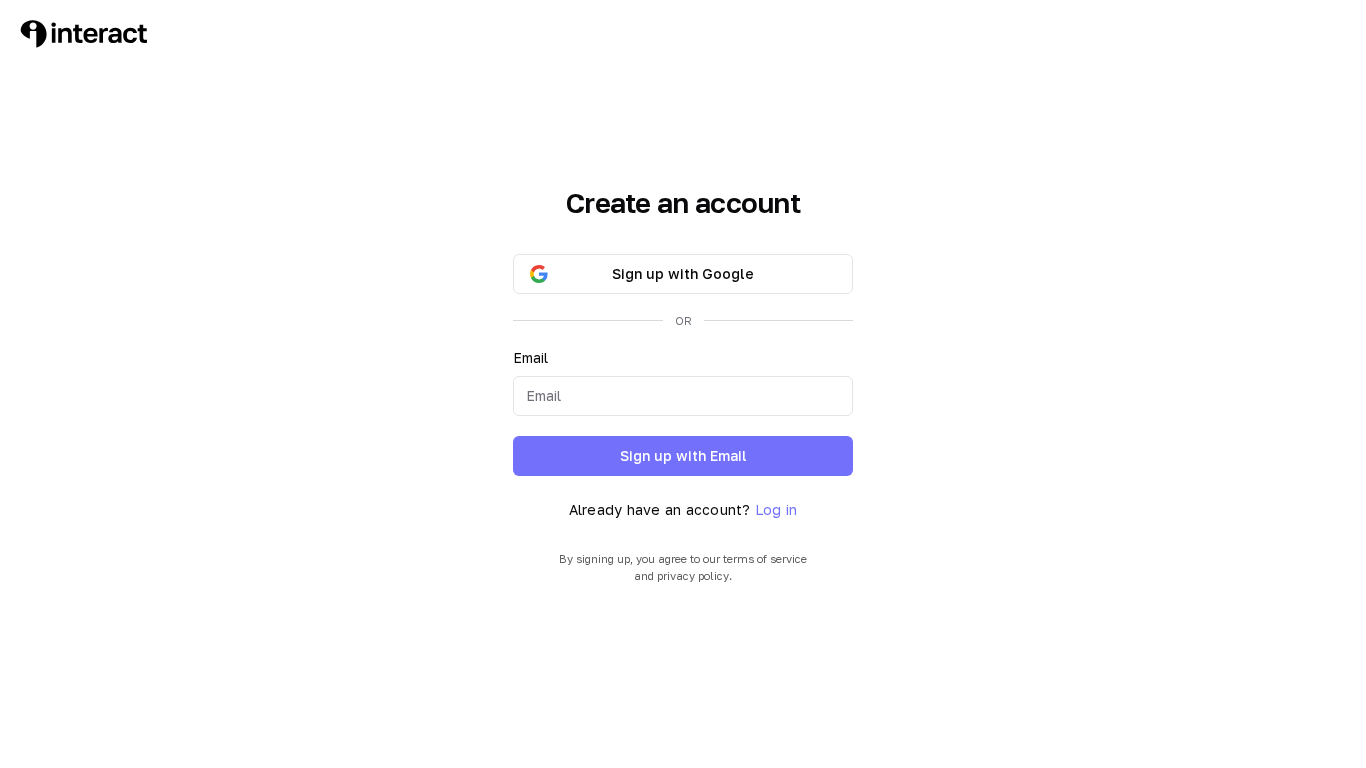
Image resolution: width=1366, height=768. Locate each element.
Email (530, 357)
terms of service (765, 558)
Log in (776, 509)
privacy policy (693, 575)
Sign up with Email (683, 455)
